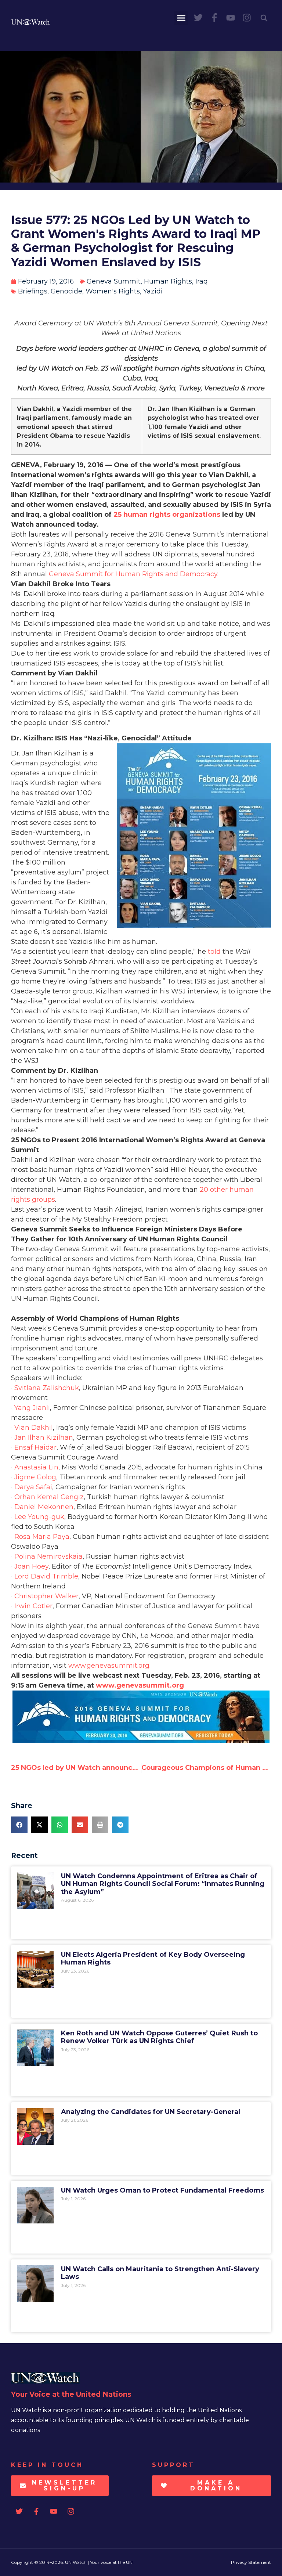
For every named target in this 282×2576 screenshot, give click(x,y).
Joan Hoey (31, 1566)
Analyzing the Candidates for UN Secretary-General (151, 2112)
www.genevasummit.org (109, 1666)
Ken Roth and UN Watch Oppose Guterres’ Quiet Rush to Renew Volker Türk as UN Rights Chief (159, 2037)
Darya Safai (33, 1487)
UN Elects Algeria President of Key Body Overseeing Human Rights (153, 1959)
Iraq (202, 281)
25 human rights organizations (167, 515)
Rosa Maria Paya (42, 1537)
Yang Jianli (32, 1408)
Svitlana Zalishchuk (47, 1388)
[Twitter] (198, 18)
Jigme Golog (35, 1477)
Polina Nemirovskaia (48, 1556)
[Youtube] (231, 18)
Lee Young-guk (39, 1517)
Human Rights (168, 281)
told (214, 952)
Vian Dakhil (34, 1428)
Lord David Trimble (46, 1576)
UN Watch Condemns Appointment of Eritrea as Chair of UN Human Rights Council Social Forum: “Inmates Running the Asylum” (163, 1884)
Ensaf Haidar (35, 1447)
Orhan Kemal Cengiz (49, 1497)
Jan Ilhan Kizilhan (44, 1437)
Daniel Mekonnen (44, 1507)
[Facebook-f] (214, 18)
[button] (181, 18)
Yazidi (153, 291)
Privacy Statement (251, 2562)
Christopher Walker (46, 1596)
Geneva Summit (114, 281)
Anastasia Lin (36, 1467)
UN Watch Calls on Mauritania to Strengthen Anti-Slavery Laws (160, 2273)
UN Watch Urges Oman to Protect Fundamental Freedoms (162, 2190)
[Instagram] (247, 18)
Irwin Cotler (33, 1606)
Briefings (33, 291)
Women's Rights (113, 291)
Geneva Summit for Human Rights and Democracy (133, 574)
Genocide (66, 291)
